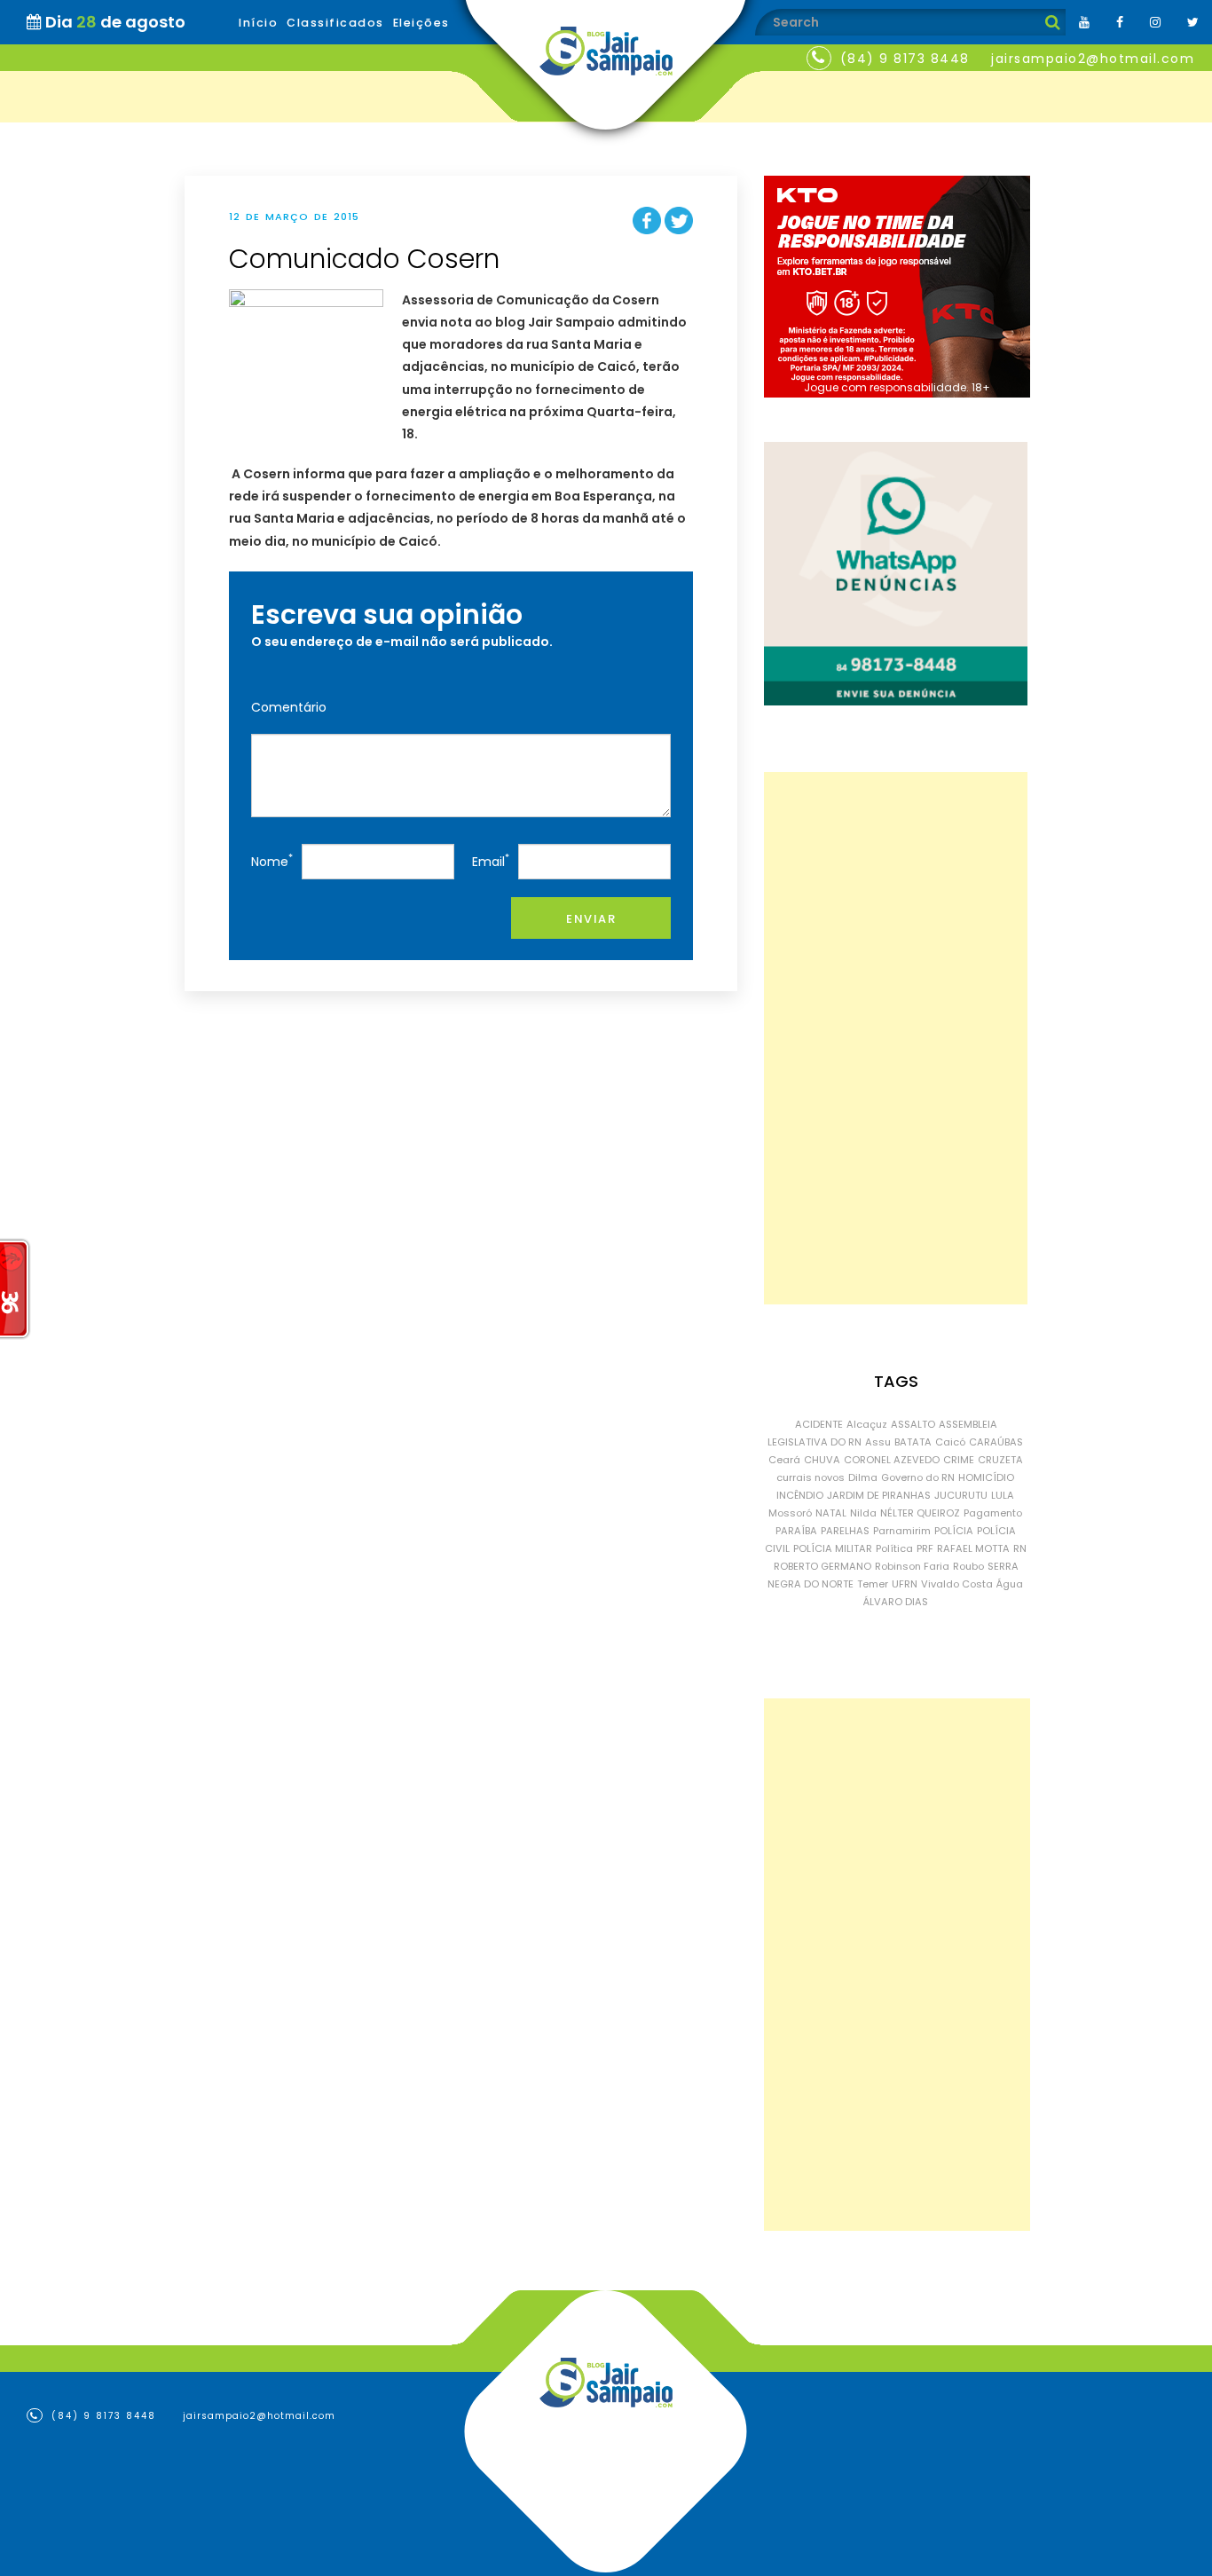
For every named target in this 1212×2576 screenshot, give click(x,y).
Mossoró (790, 1513)
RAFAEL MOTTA (973, 1548)
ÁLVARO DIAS (896, 1602)
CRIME (959, 1460)
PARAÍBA (796, 1531)
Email (491, 860)
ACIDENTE (819, 1424)
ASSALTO (913, 1424)
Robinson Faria (912, 1566)
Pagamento (993, 1513)
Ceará (784, 1460)
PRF (925, 1548)
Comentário (289, 707)
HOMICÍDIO (986, 1477)
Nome (272, 860)
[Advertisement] (896, 1038)
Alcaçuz (867, 1424)
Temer (873, 1584)
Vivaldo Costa (957, 1584)
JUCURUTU (961, 1495)
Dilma (863, 1477)
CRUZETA (1000, 1460)
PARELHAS (845, 1531)
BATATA (913, 1442)
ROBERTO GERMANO (822, 1566)
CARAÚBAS (996, 1442)
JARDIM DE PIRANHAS (879, 1495)
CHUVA (822, 1460)
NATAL (831, 1513)
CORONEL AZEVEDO (892, 1460)
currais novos (811, 1477)
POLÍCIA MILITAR (833, 1548)
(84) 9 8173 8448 (905, 59)
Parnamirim (902, 1531)
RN (1020, 1548)
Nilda (863, 1513)
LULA (1003, 1495)
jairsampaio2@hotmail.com (1093, 59)
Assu (878, 1442)
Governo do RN (918, 1477)
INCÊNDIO (800, 1495)
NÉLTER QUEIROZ (920, 1513)
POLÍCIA (954, 1531)
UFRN (905, 1584)
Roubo (968, 1566)
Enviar (591, 919)
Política (894, 1548)
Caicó (950, 1442)
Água (1010, 1584)
